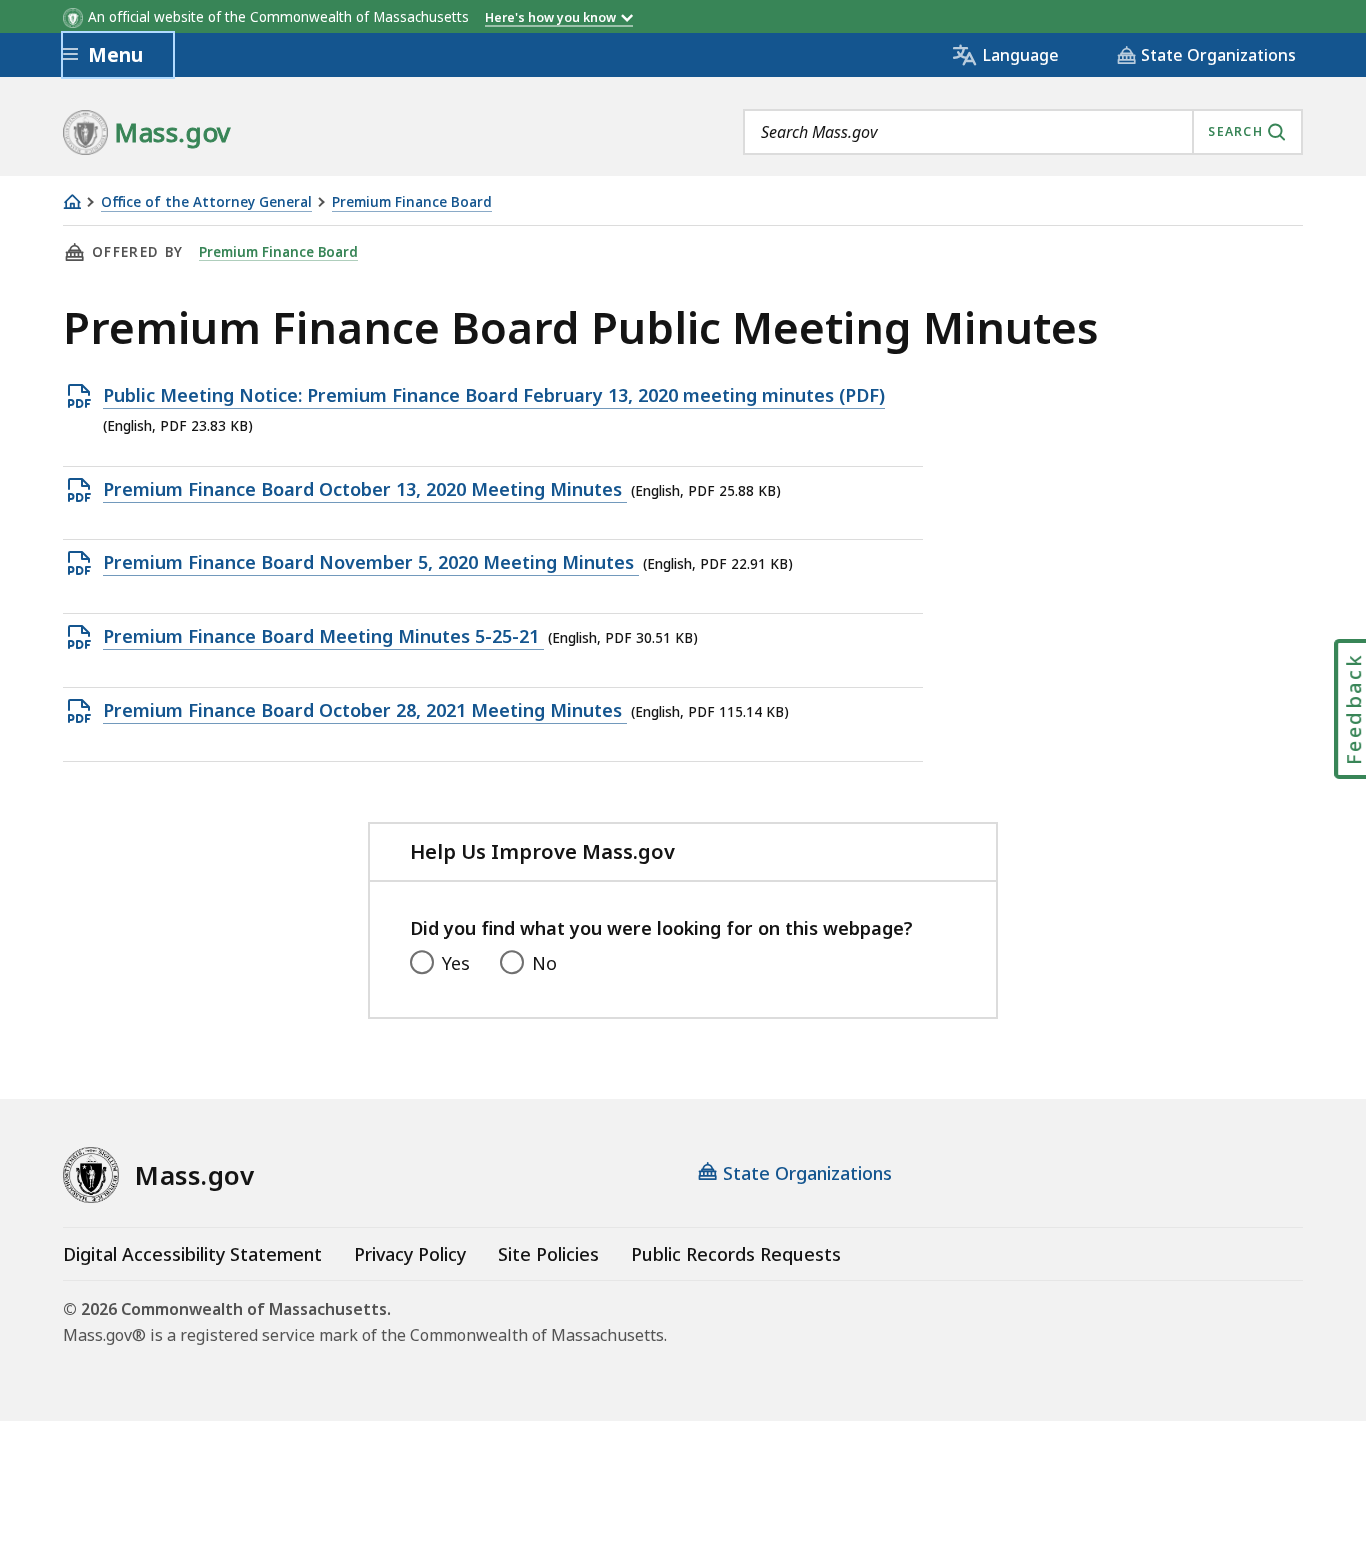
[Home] (72, 201)
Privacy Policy (410, 1254)
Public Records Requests (736, 1254)
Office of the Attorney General (206, 202)
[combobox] (1023, 132)
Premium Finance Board (412, 202)
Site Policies (548, 1254)
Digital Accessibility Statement (192, 1254)
